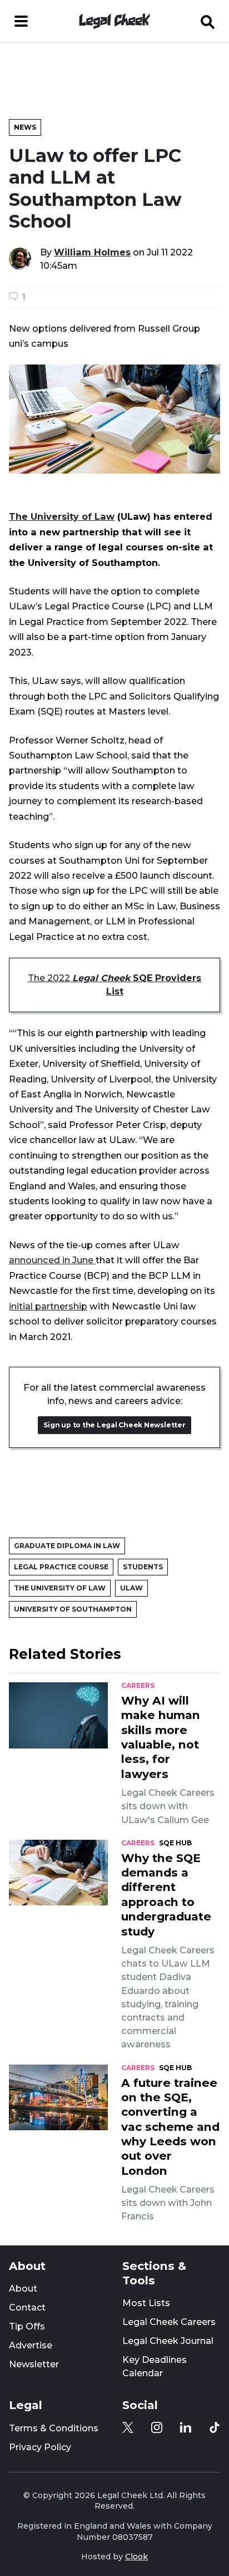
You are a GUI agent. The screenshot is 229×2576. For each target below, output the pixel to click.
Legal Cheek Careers (169, 2322)
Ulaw (131, 1588)
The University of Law (62, 516)
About (23, 2289)
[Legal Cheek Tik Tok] (215, 2427)
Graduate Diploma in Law (67, 1546)
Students (143, 1567)
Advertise (31, 2345)
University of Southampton (73, 1609)
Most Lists (146, 2303)
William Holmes (92, 252)
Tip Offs (27, 2326)
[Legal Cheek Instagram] (157, 2427)
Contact (27, 2307)
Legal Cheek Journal (168, 2341)
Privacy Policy (40, 2447)
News (25, 127)
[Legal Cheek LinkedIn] (186, 2427)
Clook (136, 2557)
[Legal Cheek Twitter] (128, 2427)
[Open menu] (21, 21)
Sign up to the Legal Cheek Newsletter (114, 1425)
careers (138, 1686)
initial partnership (48, 1306)
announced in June (52, 1260)
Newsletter (34, 2364)
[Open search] (208, 21)
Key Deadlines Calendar (155, 2366)
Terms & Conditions (54, 2428)
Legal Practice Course (61, 1567)
